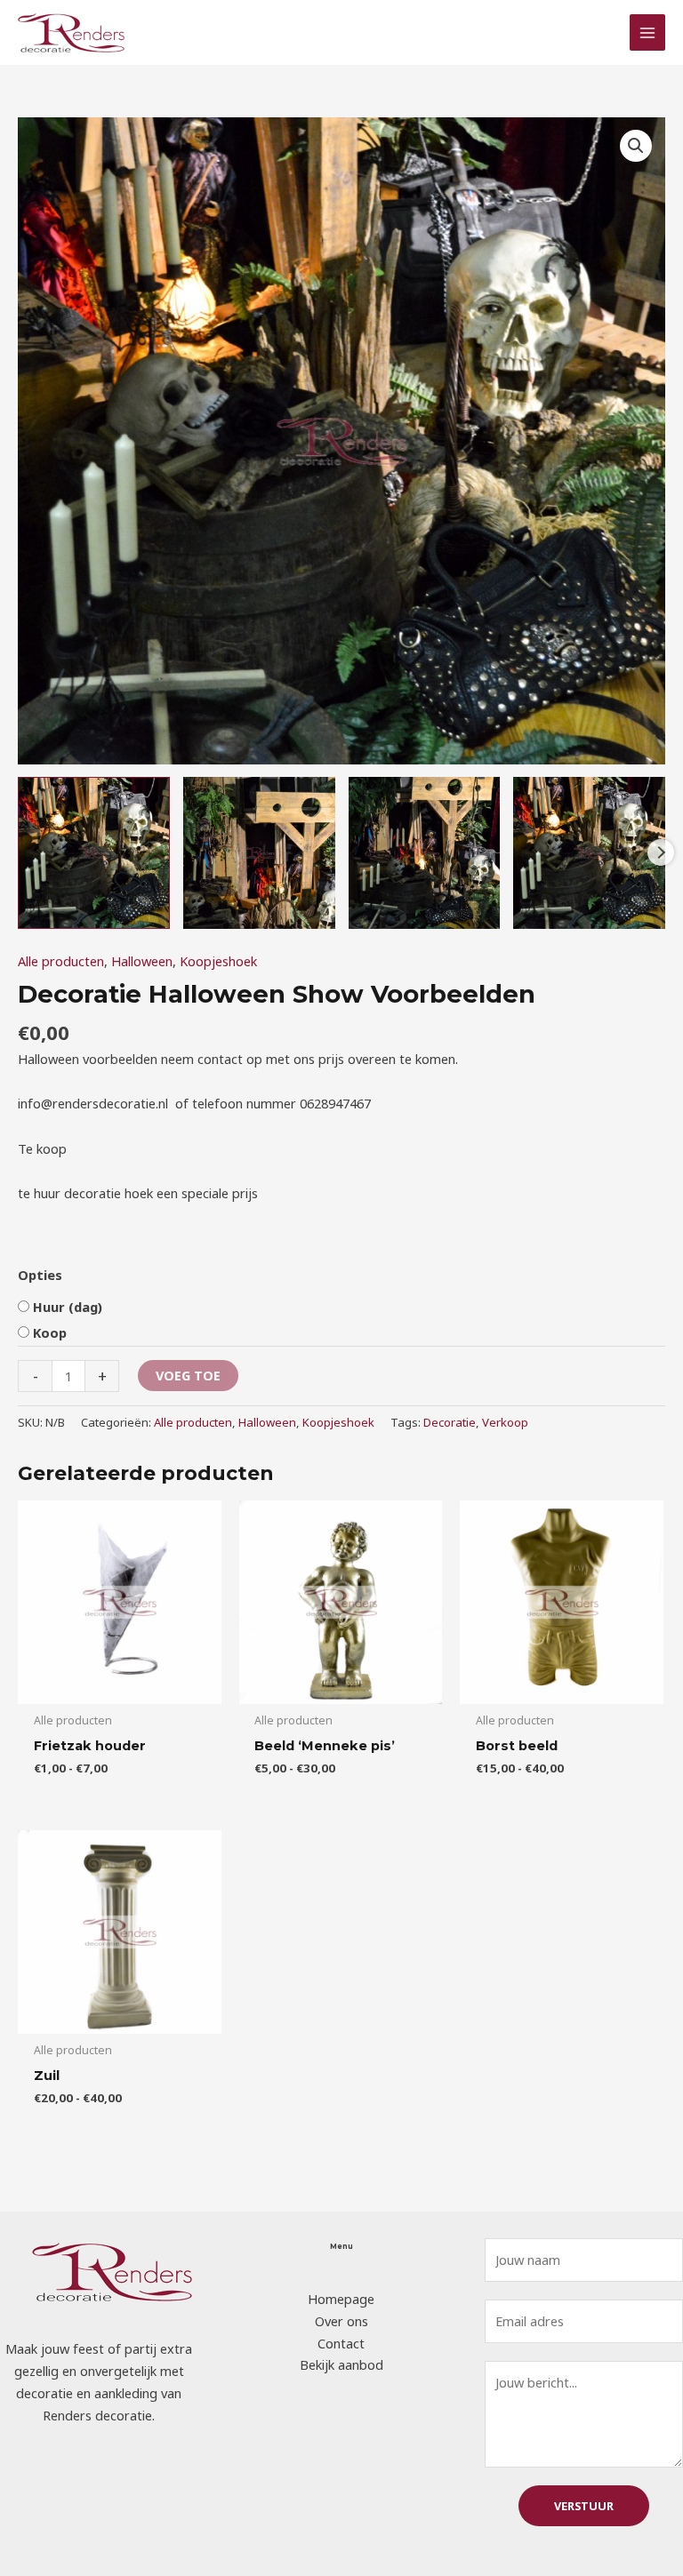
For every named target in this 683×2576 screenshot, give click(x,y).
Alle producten (61, 961)
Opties (40, 1275)
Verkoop (505, 1422)
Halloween (142, 961)
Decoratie (450, 1422)
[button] (636, 146)
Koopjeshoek (218, 961)
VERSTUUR (584, 2506)
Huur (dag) (68, 1307)
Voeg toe (188, 1375)
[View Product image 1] (94, 853)
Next (661, 852)
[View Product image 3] (425, 853)
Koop (50, 1332)
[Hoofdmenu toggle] (647, 32)
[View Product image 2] (259, 853)
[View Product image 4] (589, 853)
